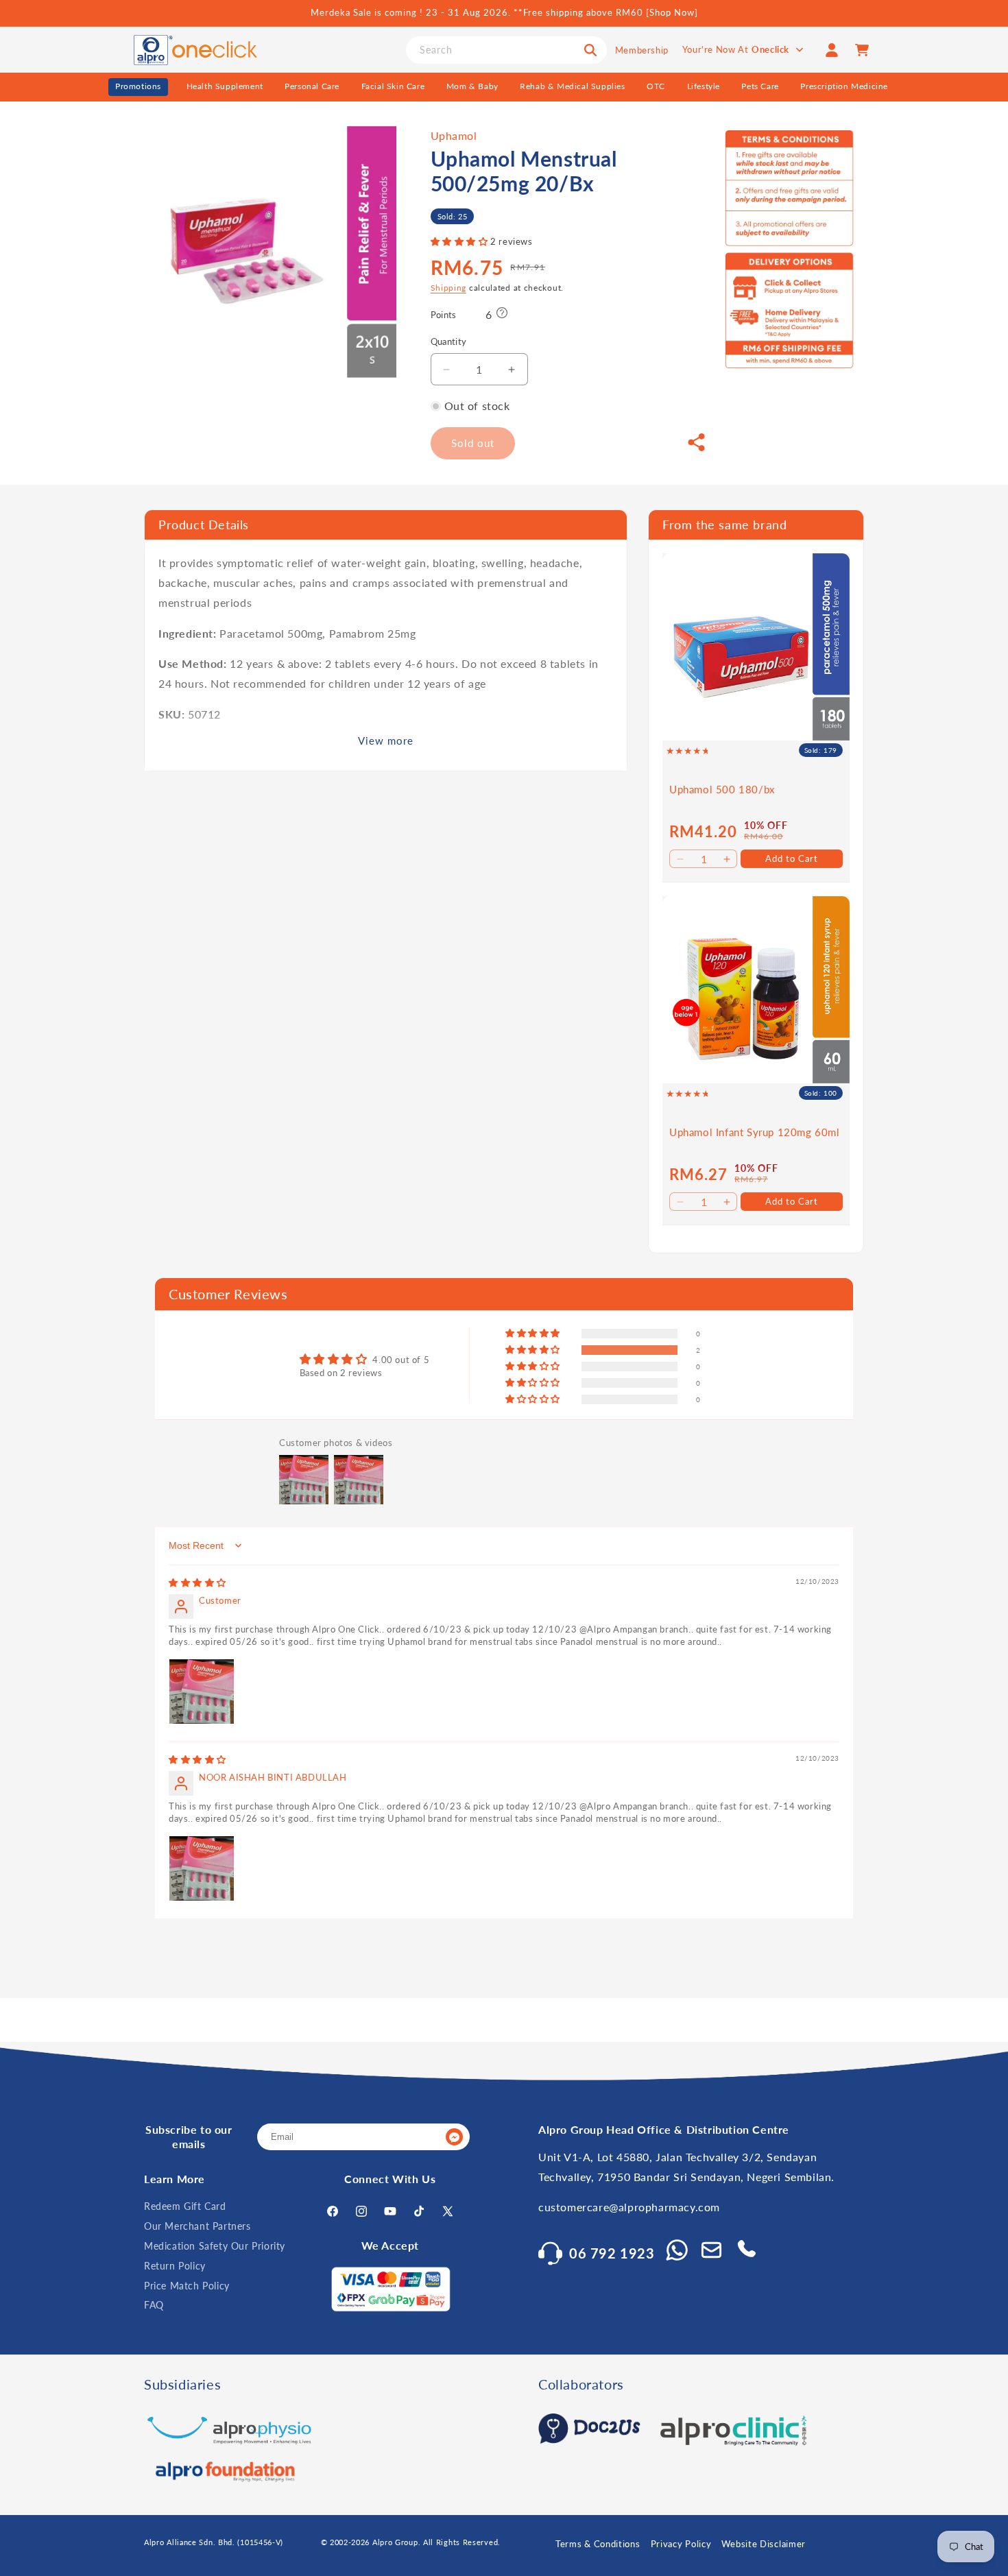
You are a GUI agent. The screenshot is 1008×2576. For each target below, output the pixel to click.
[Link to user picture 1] (202, 1692)
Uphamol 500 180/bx (722, 789)
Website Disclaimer (764, 2544)
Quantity (449, 342)
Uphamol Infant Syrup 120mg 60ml (755, 1132)
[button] (461, 242)
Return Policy (175, 2266)
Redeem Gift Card (185, 2207)
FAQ (154, 2306)
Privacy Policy (681, 2544)
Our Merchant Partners (197, 2226)
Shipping (449, 288)
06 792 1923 (612, 2253)
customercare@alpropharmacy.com (629, 2207)
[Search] (590, 50)
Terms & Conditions (598, 2544)
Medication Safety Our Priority (215, 2246)
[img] (197, 1582)
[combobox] (506, 50)
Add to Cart (792, 858)
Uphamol (454, 135)
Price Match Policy (187, 2286)
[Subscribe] (454, 2138)
